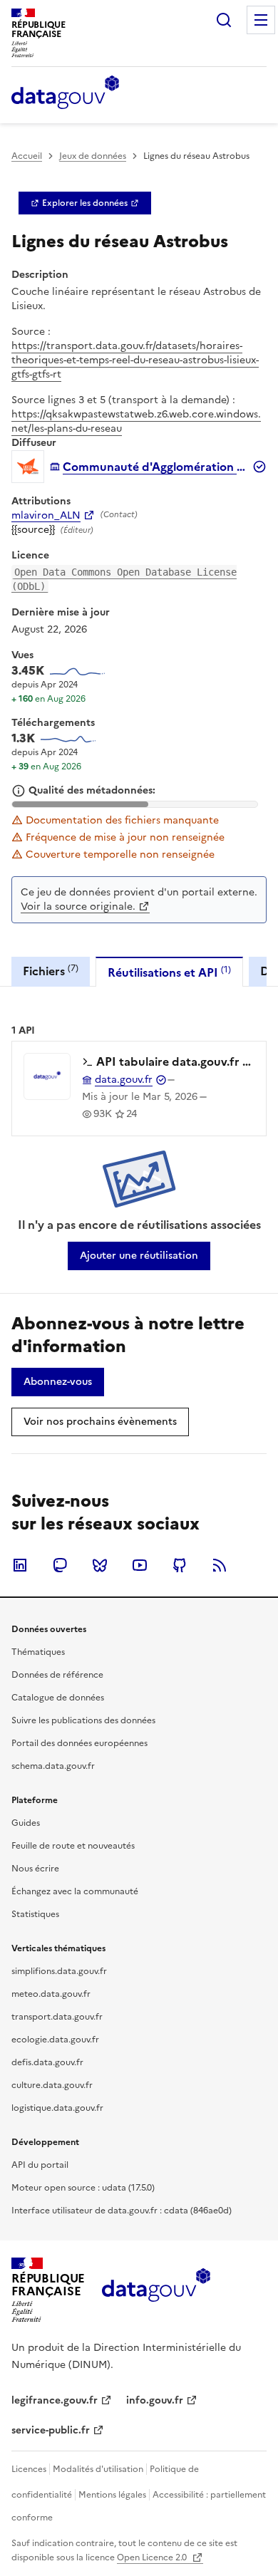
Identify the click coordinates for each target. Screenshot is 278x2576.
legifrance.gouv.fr (55, 2400)
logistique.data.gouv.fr (57, 2108)
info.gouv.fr (155, 2400)
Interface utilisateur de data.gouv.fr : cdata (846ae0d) (122, 2211)
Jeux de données (93, 156)
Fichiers (51, 971)
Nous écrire (35, 1869)
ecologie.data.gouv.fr (55, 2040)
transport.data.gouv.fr (57, 2017)
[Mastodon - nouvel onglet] (60, 1565)
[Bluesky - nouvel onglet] (100, 1565)
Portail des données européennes (79, 1743)
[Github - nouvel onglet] (180, 1565)
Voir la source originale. (78, 907)
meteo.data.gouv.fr (51, 1994)
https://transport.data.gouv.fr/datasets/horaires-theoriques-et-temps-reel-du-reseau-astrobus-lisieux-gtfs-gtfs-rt (135, 360)
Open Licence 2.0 (153, 2557)
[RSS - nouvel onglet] (220, 1565)
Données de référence (57, 1675)
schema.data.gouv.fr (53, 1766)
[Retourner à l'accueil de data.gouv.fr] (65, 93)
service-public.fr (51, 2430)
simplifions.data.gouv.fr (59, 1971)
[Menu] (261, 20)
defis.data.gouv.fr (47, 2062)
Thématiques (38, 1652)
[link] (85, 203)
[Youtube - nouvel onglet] (140, 1565)
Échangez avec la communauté (75, 1891)
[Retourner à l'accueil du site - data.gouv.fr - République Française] (156, 2290)
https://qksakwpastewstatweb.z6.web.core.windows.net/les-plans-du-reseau (136, 421)
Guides (26, 1823)
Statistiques (35, 1914)
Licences (29, 2469)
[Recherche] (224, 20)
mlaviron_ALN (46, 516)
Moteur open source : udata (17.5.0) (83, 2188)
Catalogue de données (58, 1698)
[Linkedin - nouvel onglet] (20, 1565)
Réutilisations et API (169, 972)
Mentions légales (112, 2495)
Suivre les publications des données (83, 1720)
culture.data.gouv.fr (52, 2085)
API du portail (40, 2165)
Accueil (27, 156)
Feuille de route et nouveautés (73, 1846)
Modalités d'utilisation (98, 2469)
